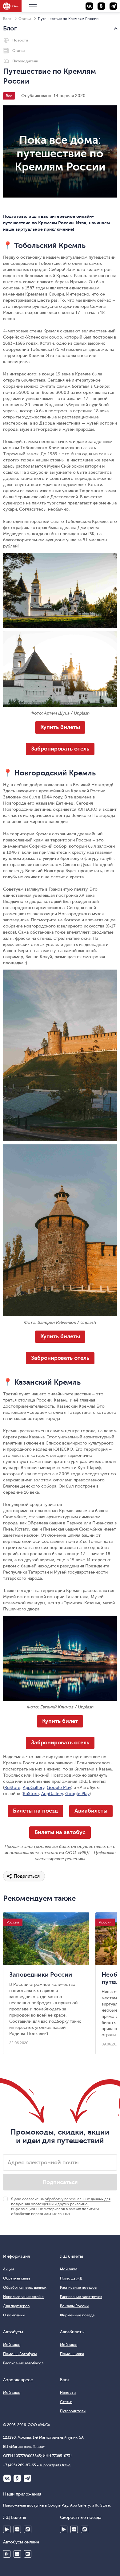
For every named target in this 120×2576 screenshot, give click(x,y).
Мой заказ (69, 2269)
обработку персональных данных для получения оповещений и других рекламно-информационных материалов (61, 2204)
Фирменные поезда (77, 2315)
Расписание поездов (78, 2288)
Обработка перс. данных (25, 2288)
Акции (8, 2269)
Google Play (59, 1788)
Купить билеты (60, 727)
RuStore (12, 1788)
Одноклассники (17, 2478)
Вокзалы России (74, 2306)
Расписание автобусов (23, 2363)
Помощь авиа (72, 2354)
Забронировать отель (60, 749)
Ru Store (28, 2529)
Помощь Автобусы (20, 2354)
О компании (14, 2315)
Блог (7, 19)
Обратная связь (17, 2278)
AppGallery (34, 1788)
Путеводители (25, 61)
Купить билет (60, 1721)
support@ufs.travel (56, 2465)
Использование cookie (23, 2297)
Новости (20, 40)
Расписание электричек (81, 2297)
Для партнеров (16, 2306)
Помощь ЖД (71, 2278)
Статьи (25, 19)
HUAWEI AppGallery (17, 2529)
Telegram (27, 2478)
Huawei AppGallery (74, 2529)
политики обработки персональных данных (55, 2211)
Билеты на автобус (60, 1832)
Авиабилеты (91, 1811)
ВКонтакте (7, 2478)
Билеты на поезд (35, 1811)
